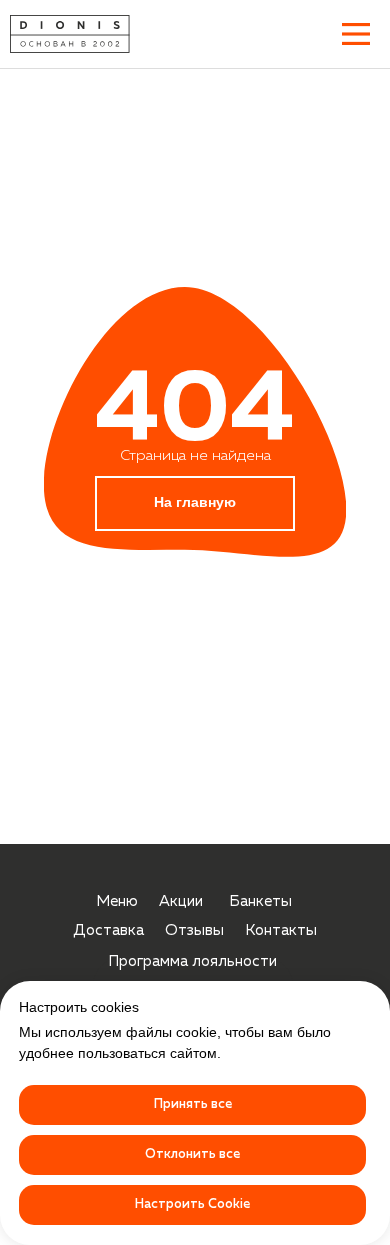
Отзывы (194, 930)
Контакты (281, 930)
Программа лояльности (192, 961)
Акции (181, 901)
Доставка (108, 930)
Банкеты (260, 901)
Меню (117, 901)
